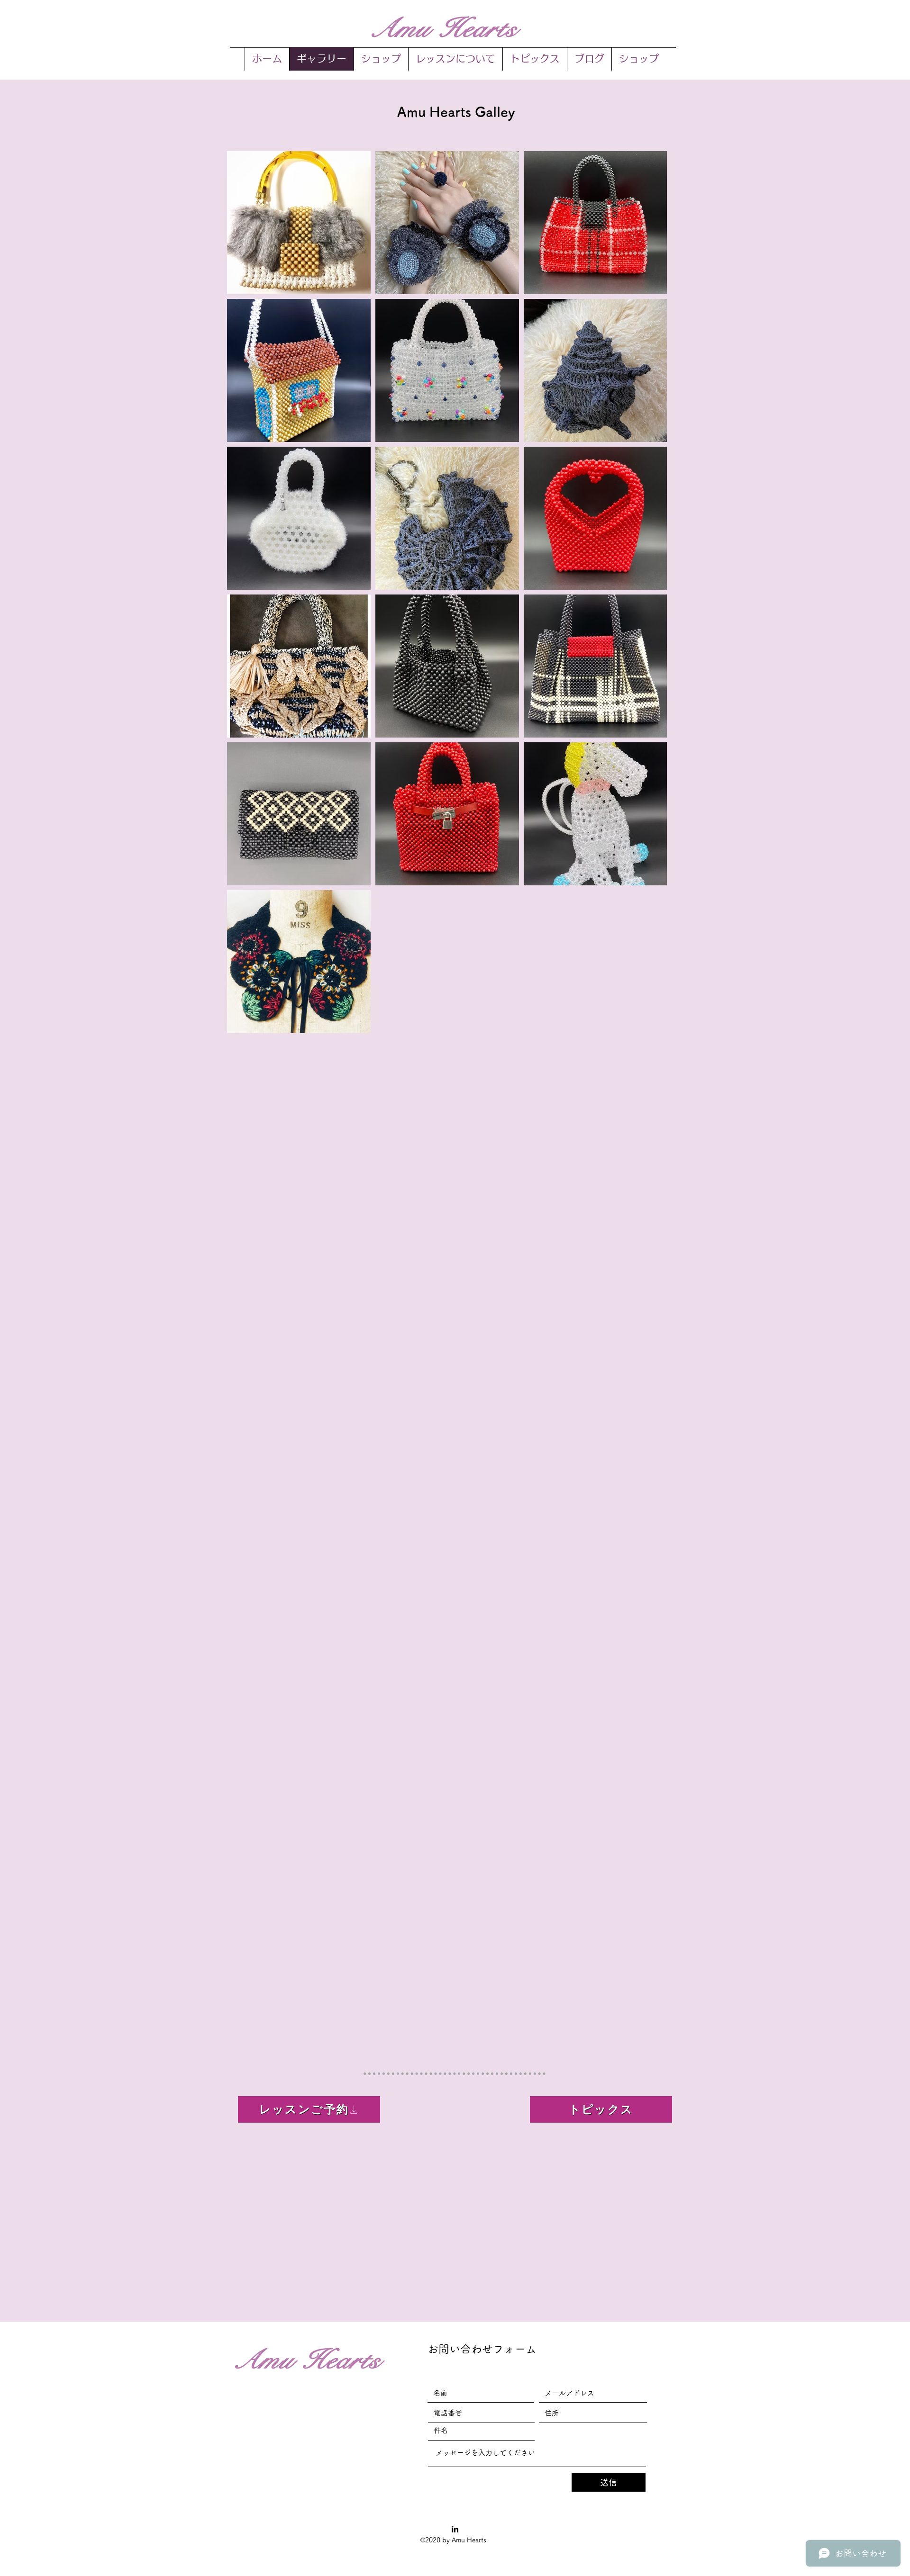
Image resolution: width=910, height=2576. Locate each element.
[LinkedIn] (455, 2529)
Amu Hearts (443, 28)
